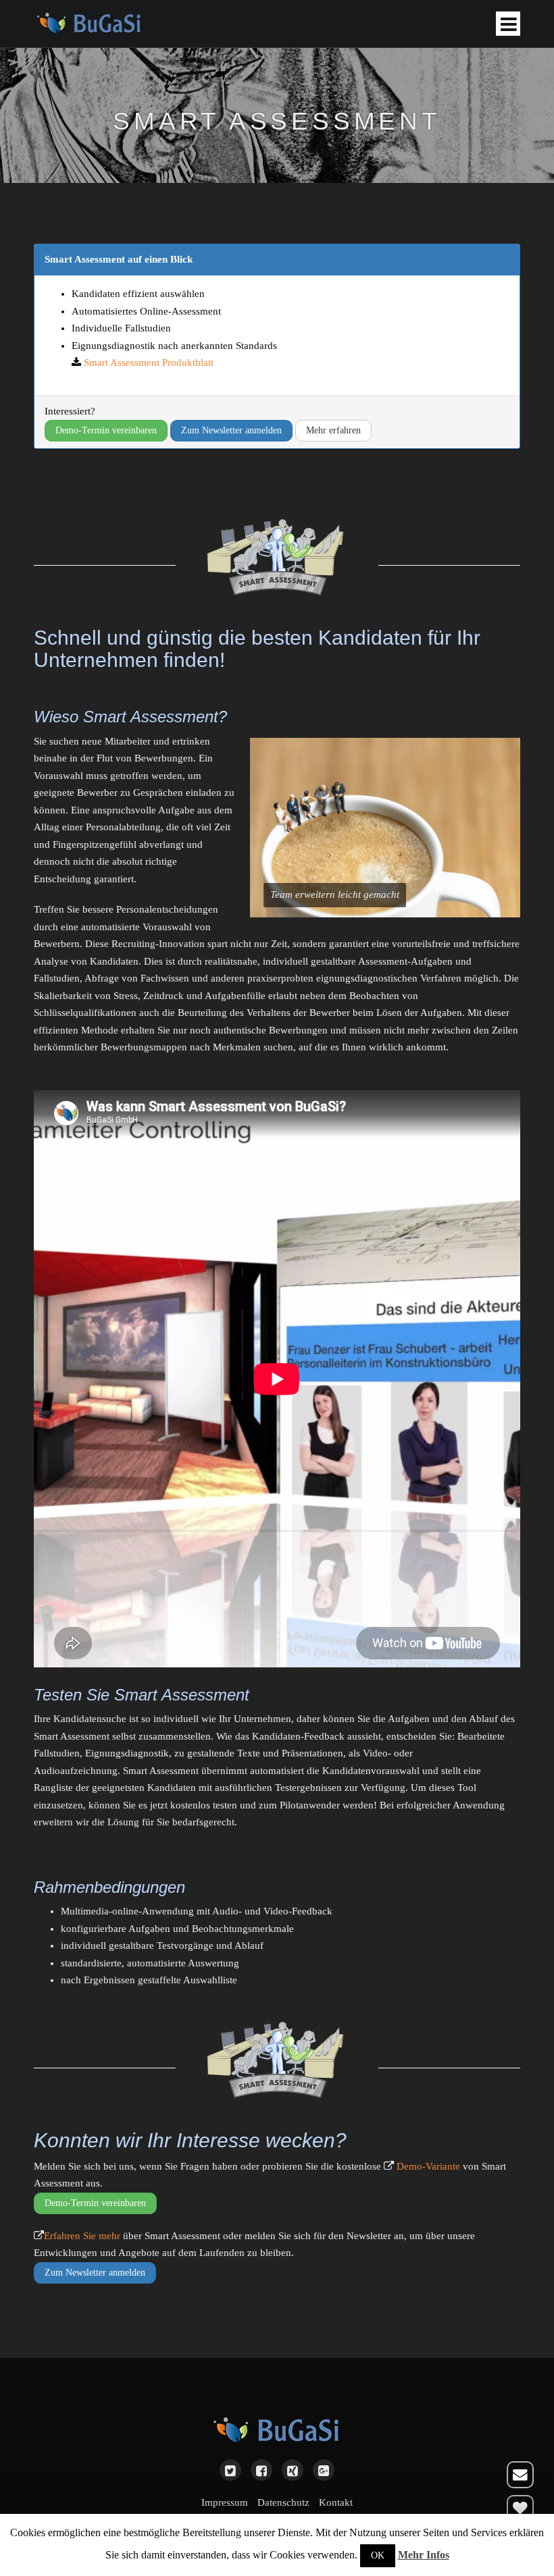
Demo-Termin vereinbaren (106, 430)
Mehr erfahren (333, 430)
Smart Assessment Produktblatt (149, 363)
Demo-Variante (428, 2166)
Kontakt (336, 2502)
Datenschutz (283, 2502)
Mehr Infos (424, 2555)
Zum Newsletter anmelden (231, 430)
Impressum (225, 2502)
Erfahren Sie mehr (82, 2236)
